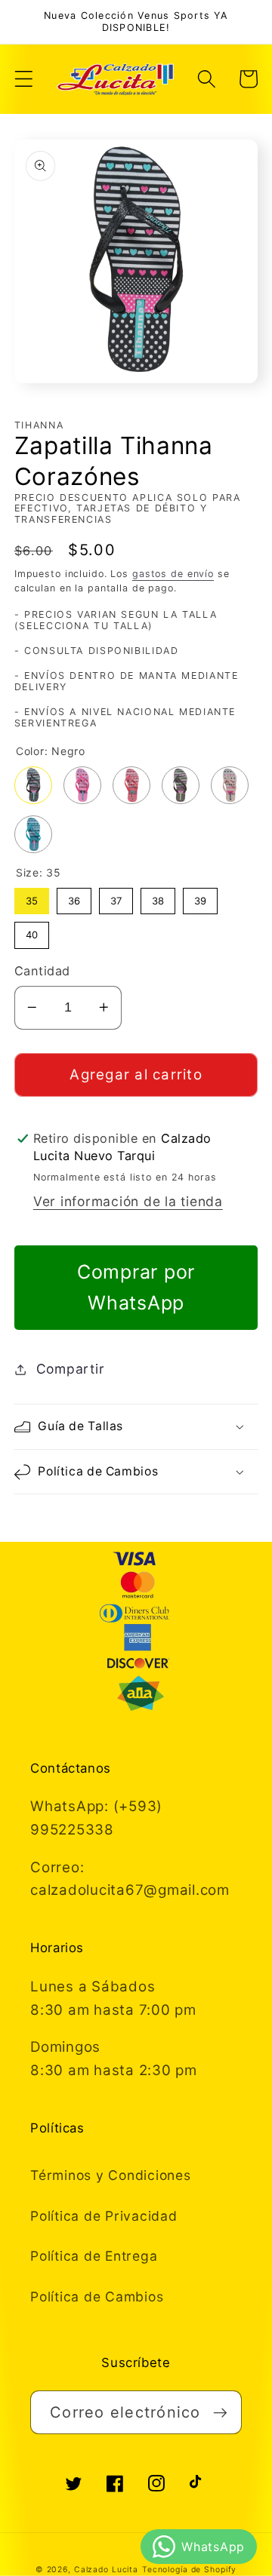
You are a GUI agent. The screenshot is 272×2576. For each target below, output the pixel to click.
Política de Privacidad (104, 2216)
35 (32, 897)
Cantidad (42, 971)
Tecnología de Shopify (189, 2570)
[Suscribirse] (220, 2412)
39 (200, 897)
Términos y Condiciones (111, 2175)
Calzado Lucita (106, 2570)
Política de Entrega (94, 2256)
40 (32, 931)
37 (116, 897)
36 (74, 897)
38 (158, 897)
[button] (24, 79)
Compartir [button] (71, 1369)
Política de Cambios (97, 2297)
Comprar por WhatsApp (136, 1287)
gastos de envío (173, 574)
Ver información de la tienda (128, 1201)
